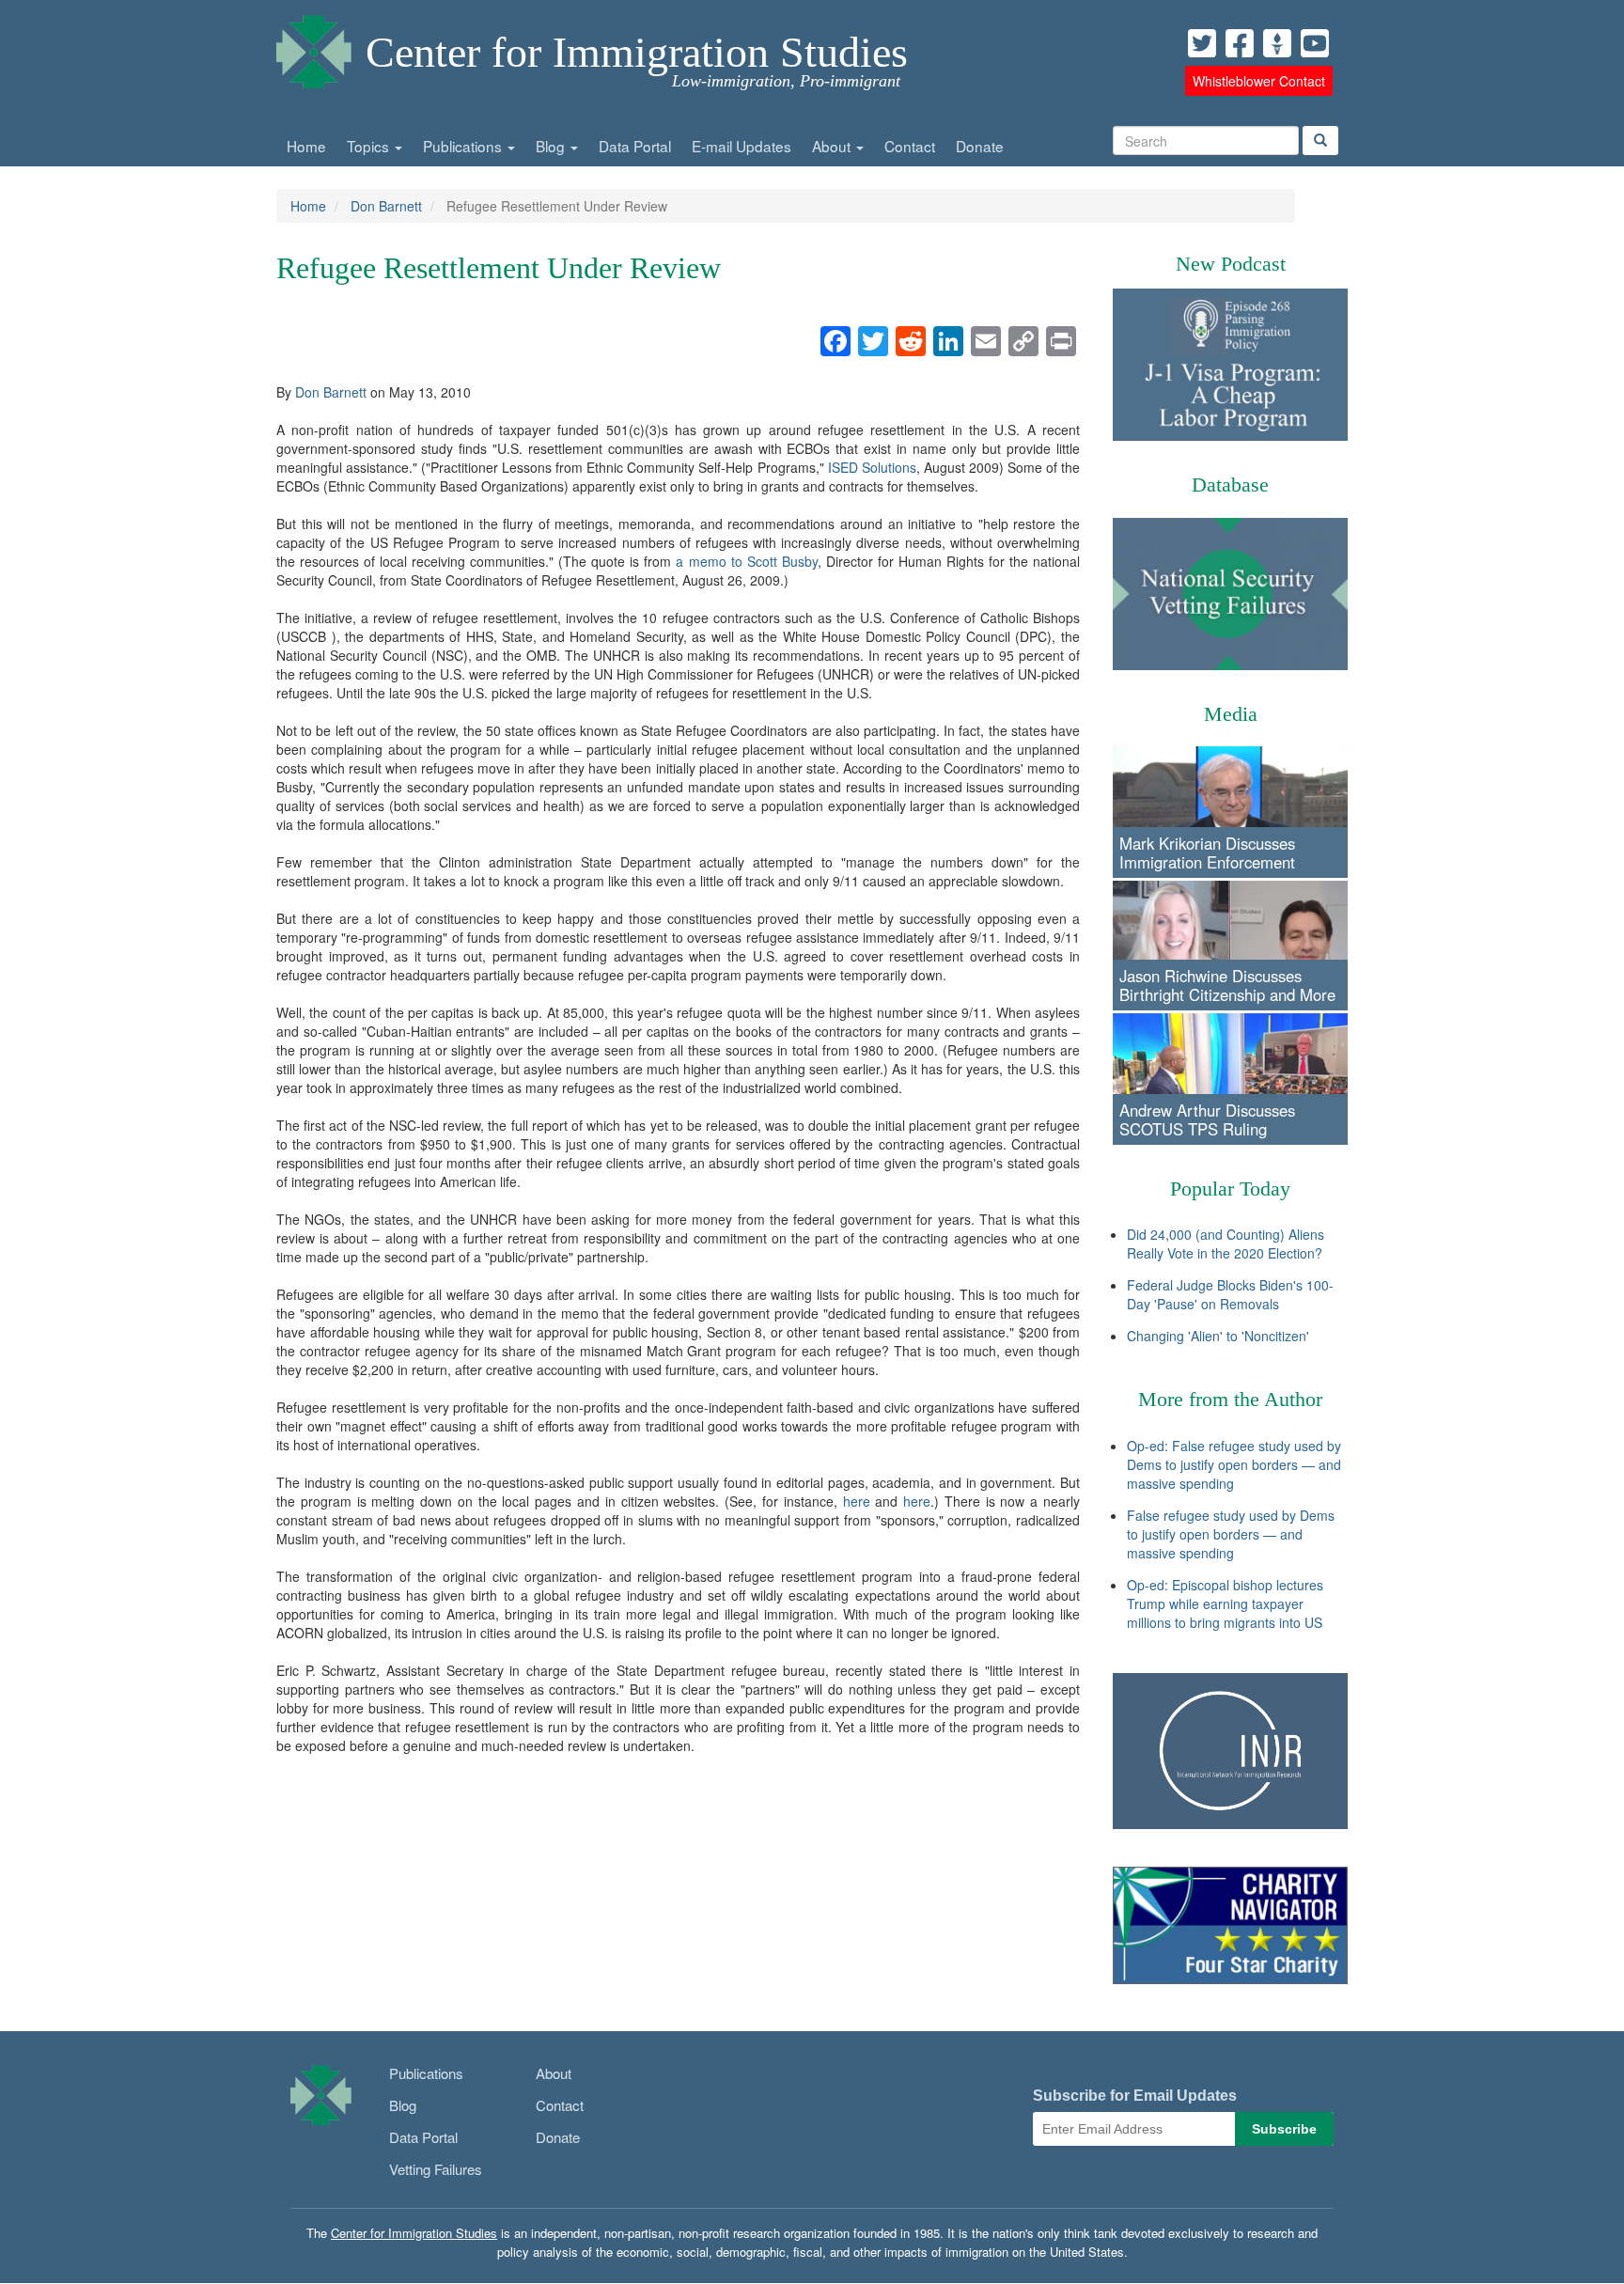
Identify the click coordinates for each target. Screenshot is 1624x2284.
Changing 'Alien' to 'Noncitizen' (1218, 1336)
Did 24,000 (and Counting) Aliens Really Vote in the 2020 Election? (1226, 1244)
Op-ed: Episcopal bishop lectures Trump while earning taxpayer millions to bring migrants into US (1225, 1603)
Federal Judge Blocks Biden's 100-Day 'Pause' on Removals (1230, 1294)
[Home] (314, 47)
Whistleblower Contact (1259, 81)
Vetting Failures (436, 2169)
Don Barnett (386, 206)
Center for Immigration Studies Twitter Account (1202, 43)
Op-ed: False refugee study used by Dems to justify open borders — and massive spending (1234, 1464)
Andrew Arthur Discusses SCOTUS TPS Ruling (1207, 1119)
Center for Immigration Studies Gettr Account (1277, 43)
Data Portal (635, 146)
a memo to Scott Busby (746, 561)
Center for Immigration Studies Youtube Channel (1315, 43)
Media (1231, 714)
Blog (552, 146)
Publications (464, 146)
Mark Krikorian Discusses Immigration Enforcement (1207, 853)
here (857, 1501)
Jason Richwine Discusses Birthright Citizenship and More (1227, 985)
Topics (370, 146)
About (833, 146)
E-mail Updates (742, 146)
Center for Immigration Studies (637, 52)
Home (306, 146)
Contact (910, 146)
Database (1230, 485)
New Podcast (1231, 264)
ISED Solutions (872, 467)
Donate (980, 146)
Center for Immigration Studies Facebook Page (1240, 43)
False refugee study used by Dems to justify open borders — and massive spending (1231, 1534)
